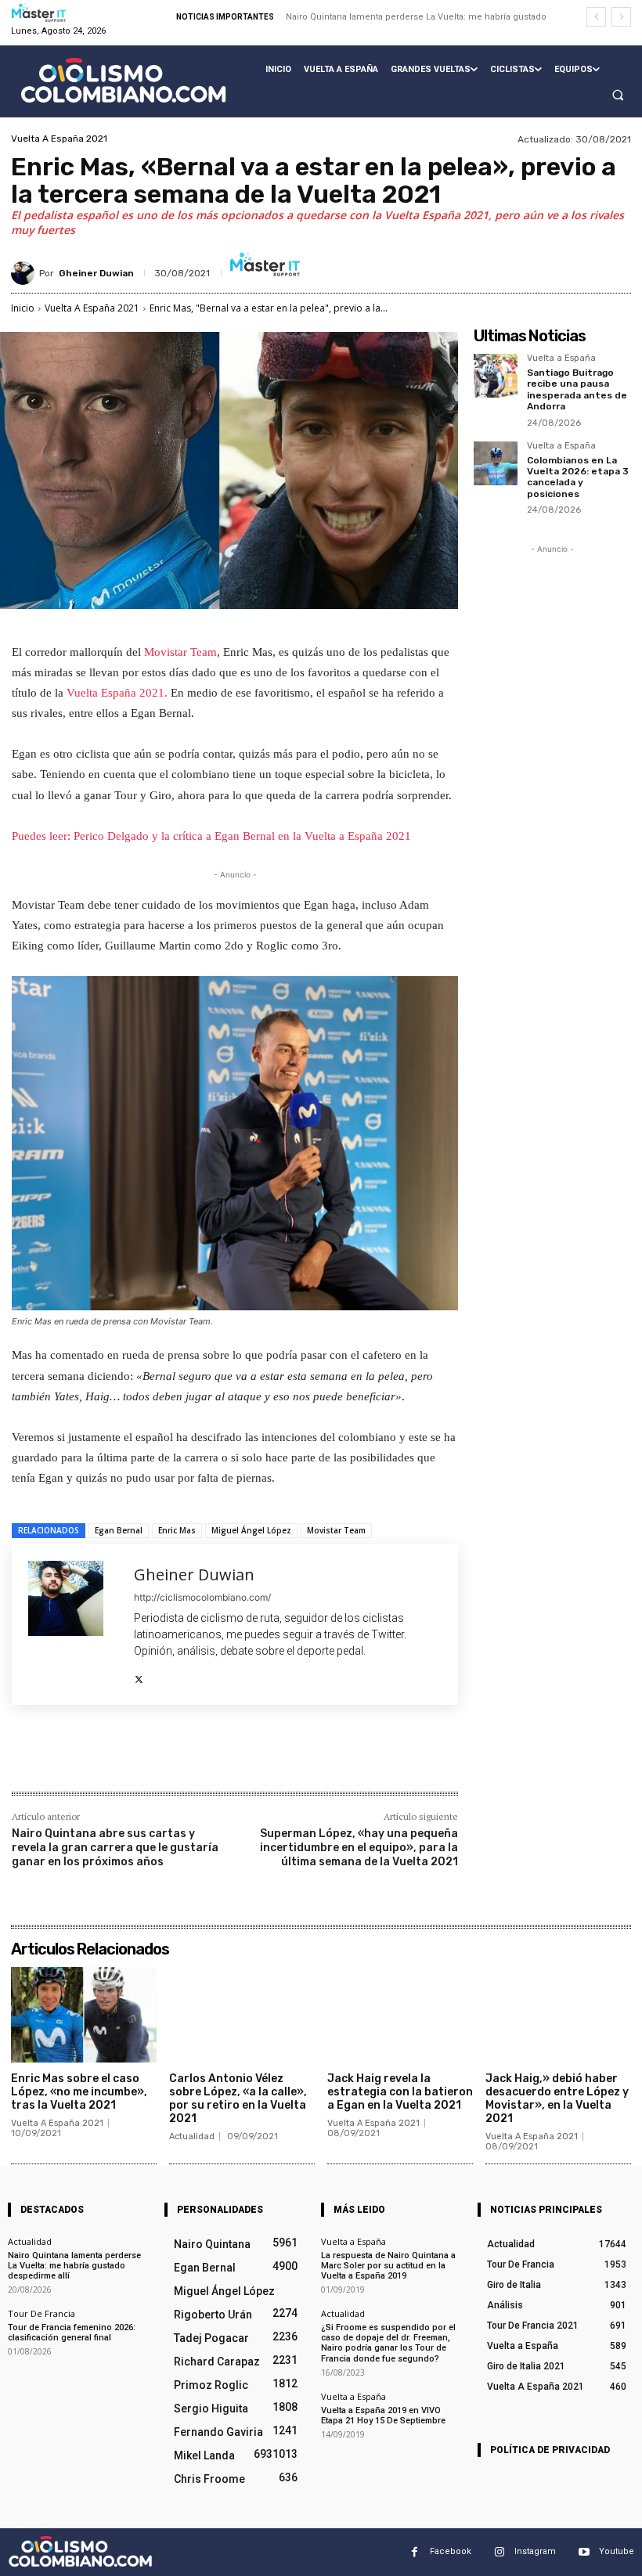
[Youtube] (584, 2552)
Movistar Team (180, 652)
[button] (618, 95)
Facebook (451, 2551)
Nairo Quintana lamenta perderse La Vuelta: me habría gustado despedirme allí (74, 2266)
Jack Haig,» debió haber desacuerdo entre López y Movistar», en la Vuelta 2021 (557, 2098)
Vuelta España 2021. (115, 693)
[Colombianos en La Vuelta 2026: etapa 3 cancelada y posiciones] (496, 463)
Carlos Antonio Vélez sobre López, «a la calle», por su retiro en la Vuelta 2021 (238, 2098)
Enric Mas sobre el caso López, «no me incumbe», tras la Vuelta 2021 (79, 2092)
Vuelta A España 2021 (59, 139)
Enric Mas (177, 1530)
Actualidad (192, 2136)
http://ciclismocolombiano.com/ (202, 1597)
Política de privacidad (550, 2450)
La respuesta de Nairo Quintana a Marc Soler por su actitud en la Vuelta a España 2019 (388, 2266)
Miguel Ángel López (251, 1530)
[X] (139, 1675)
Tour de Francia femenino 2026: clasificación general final (72, 2333)
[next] (621, 17)
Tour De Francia (41, 2313)
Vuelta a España (561, 358)
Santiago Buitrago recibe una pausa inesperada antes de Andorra (577, 389)
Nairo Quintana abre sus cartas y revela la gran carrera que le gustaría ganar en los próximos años (115, 1848)
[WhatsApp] (233, 1758)
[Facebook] (124, 1758)
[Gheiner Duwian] (25, 273)
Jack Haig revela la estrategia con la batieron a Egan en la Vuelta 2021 (400, 2092)
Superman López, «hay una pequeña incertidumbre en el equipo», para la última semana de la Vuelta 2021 (359, 1848)
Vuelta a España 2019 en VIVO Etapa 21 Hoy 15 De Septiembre (383, 2416)
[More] (269, 1758)
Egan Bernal (119, 1530)
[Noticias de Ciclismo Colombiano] (123, 80)
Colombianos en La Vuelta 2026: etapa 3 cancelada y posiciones (578, 477)
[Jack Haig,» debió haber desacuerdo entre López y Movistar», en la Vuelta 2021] (558, 2015)
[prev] (596, 17)
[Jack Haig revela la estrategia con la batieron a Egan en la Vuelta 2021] (400, 2015)
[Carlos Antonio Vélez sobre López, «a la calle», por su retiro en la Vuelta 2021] (242, 2015)
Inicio (23, 308)
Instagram (535, 2551)
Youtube (617, 2551)
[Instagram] (499, 2552)
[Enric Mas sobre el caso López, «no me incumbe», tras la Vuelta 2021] (84, 2015)
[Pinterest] (197, 1758)
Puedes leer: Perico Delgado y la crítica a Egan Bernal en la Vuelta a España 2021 (211, 836)
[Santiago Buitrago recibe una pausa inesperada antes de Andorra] (496, 376)
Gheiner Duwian (96, 273)
